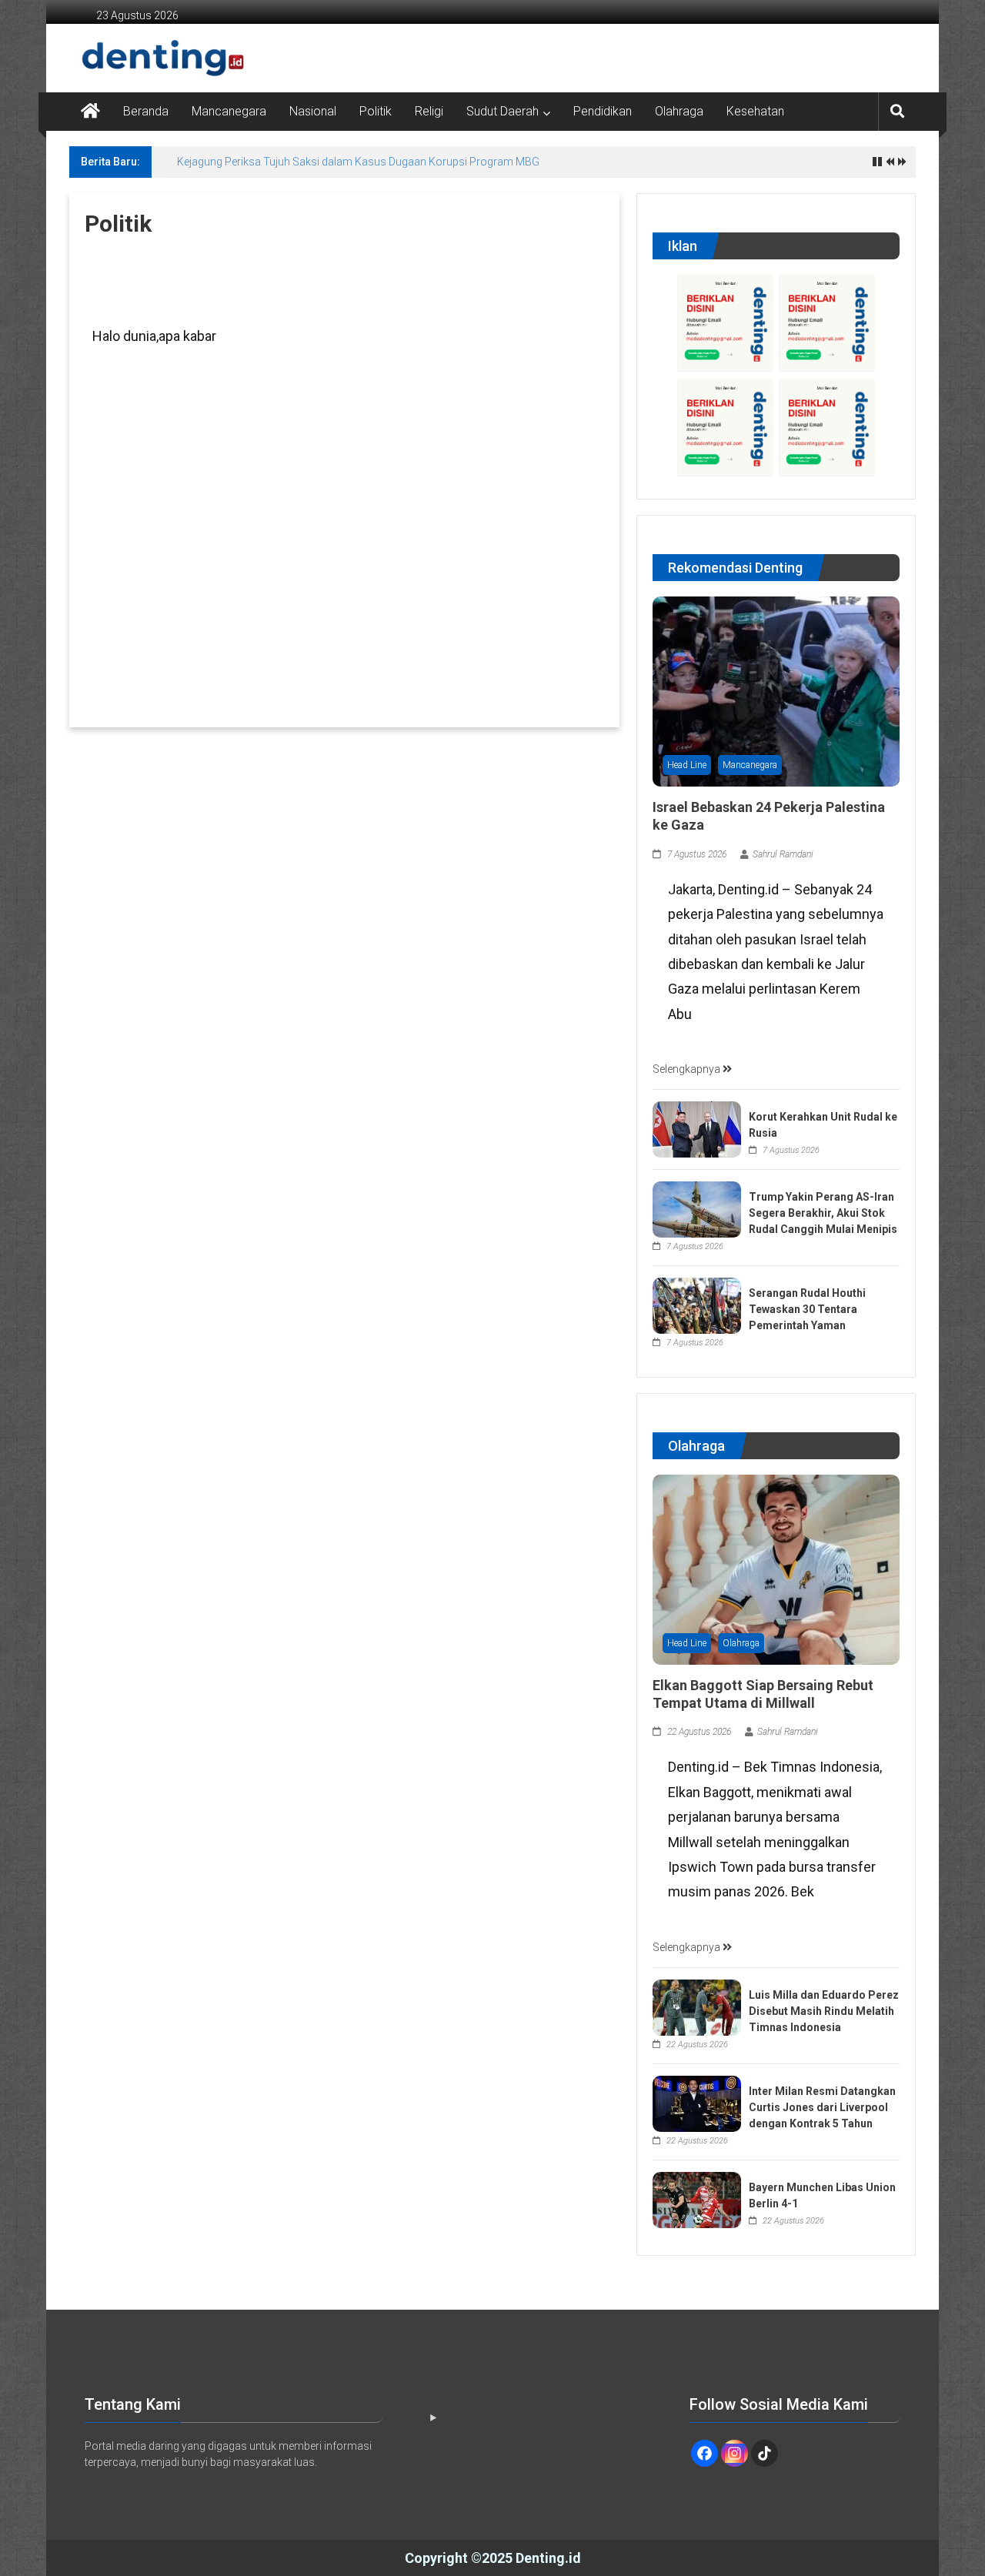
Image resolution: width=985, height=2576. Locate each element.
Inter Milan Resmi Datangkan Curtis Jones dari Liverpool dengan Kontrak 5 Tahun (822, 2107)
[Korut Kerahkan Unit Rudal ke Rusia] (697, 1128)
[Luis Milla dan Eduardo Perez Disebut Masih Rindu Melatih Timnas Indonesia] (697, 2006)
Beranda (146, 111)
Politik (376, 111)
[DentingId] (131, 58)
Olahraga (679, 111)
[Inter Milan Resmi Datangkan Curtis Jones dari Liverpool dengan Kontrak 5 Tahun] (697, 2103)
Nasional (313, 111)
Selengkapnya (688, 1069)
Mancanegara (229, 111)
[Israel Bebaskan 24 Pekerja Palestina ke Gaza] (776, 690)
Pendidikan (603, 111)
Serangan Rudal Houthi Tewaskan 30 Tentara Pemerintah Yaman (807, 1309)
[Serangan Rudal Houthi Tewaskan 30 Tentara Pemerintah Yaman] (697, 1305)
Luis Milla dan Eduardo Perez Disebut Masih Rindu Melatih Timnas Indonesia (824, 2011)
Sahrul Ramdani (783, 854)
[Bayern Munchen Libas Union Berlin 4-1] (697, 2199)
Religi (429, 111)
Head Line (687, 765)
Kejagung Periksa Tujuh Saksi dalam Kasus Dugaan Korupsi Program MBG (358, 162)
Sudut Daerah (503, 111)
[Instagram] (735, 2453)
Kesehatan (755, 111)
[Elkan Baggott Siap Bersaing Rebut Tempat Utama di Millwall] (776, 1569)
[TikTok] (765, 2453)
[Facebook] (705, 2453)
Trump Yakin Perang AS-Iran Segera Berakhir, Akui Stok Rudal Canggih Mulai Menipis (823, 1213)
